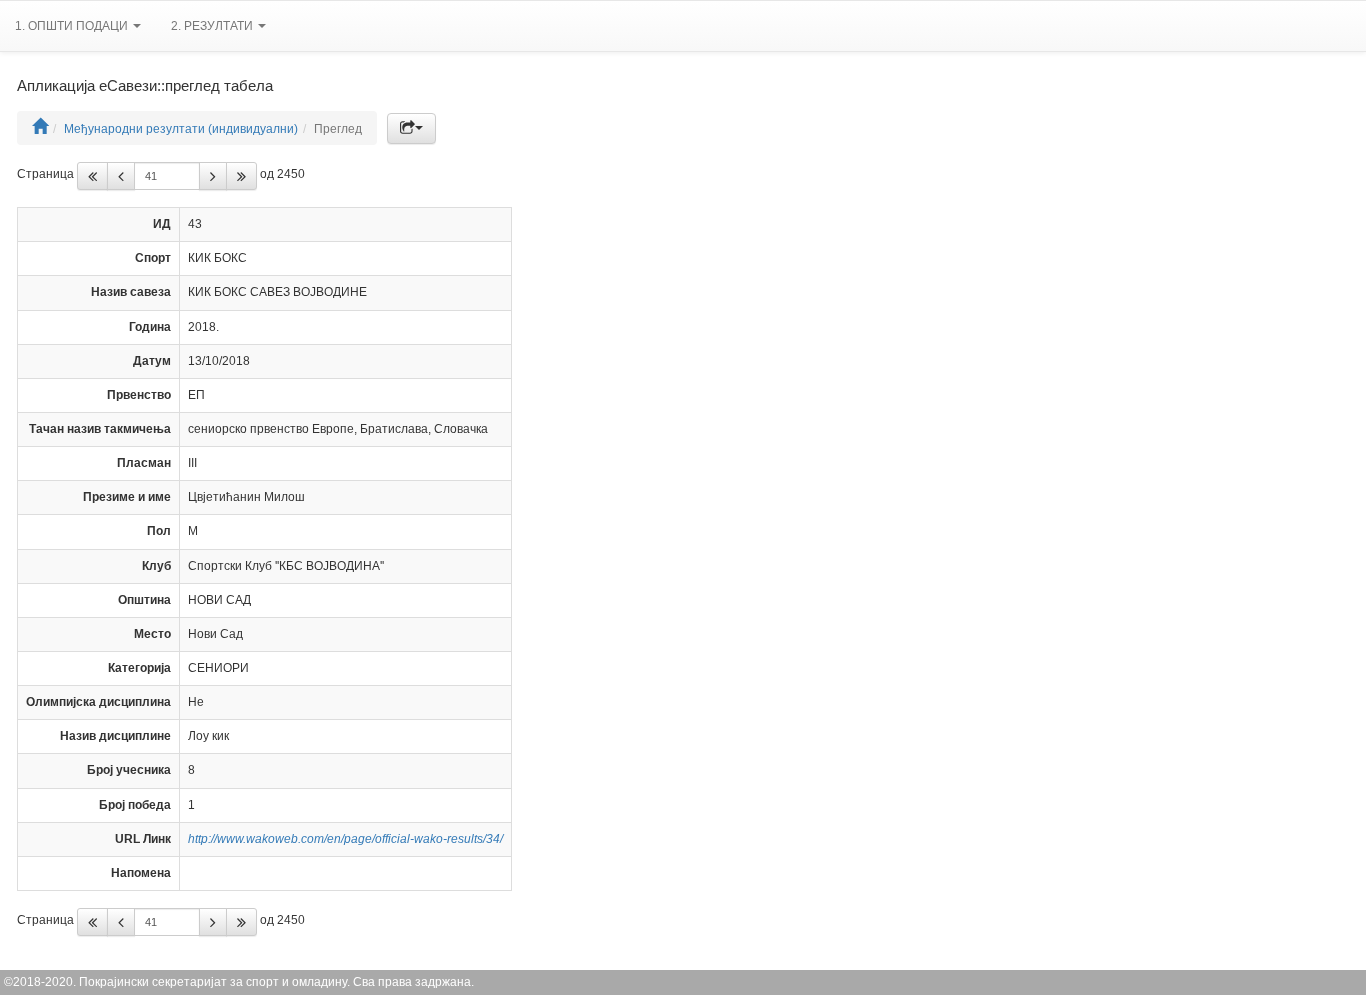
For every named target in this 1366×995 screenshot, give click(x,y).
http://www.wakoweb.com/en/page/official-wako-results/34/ (345, 839)
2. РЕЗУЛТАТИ (213, 26)
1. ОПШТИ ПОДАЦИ (73, 26)
